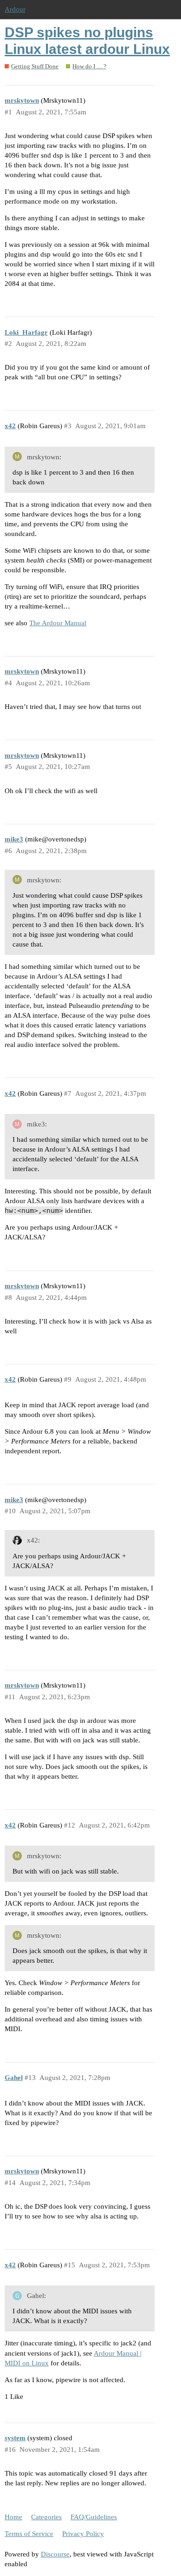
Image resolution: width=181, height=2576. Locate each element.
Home (13, 2517)
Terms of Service (29, 2534)
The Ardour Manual (58, 623)
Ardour (15, 9)
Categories (46, 2517)
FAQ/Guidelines (94, 2517)
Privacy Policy (83, 2534)
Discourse (55, 2554)
